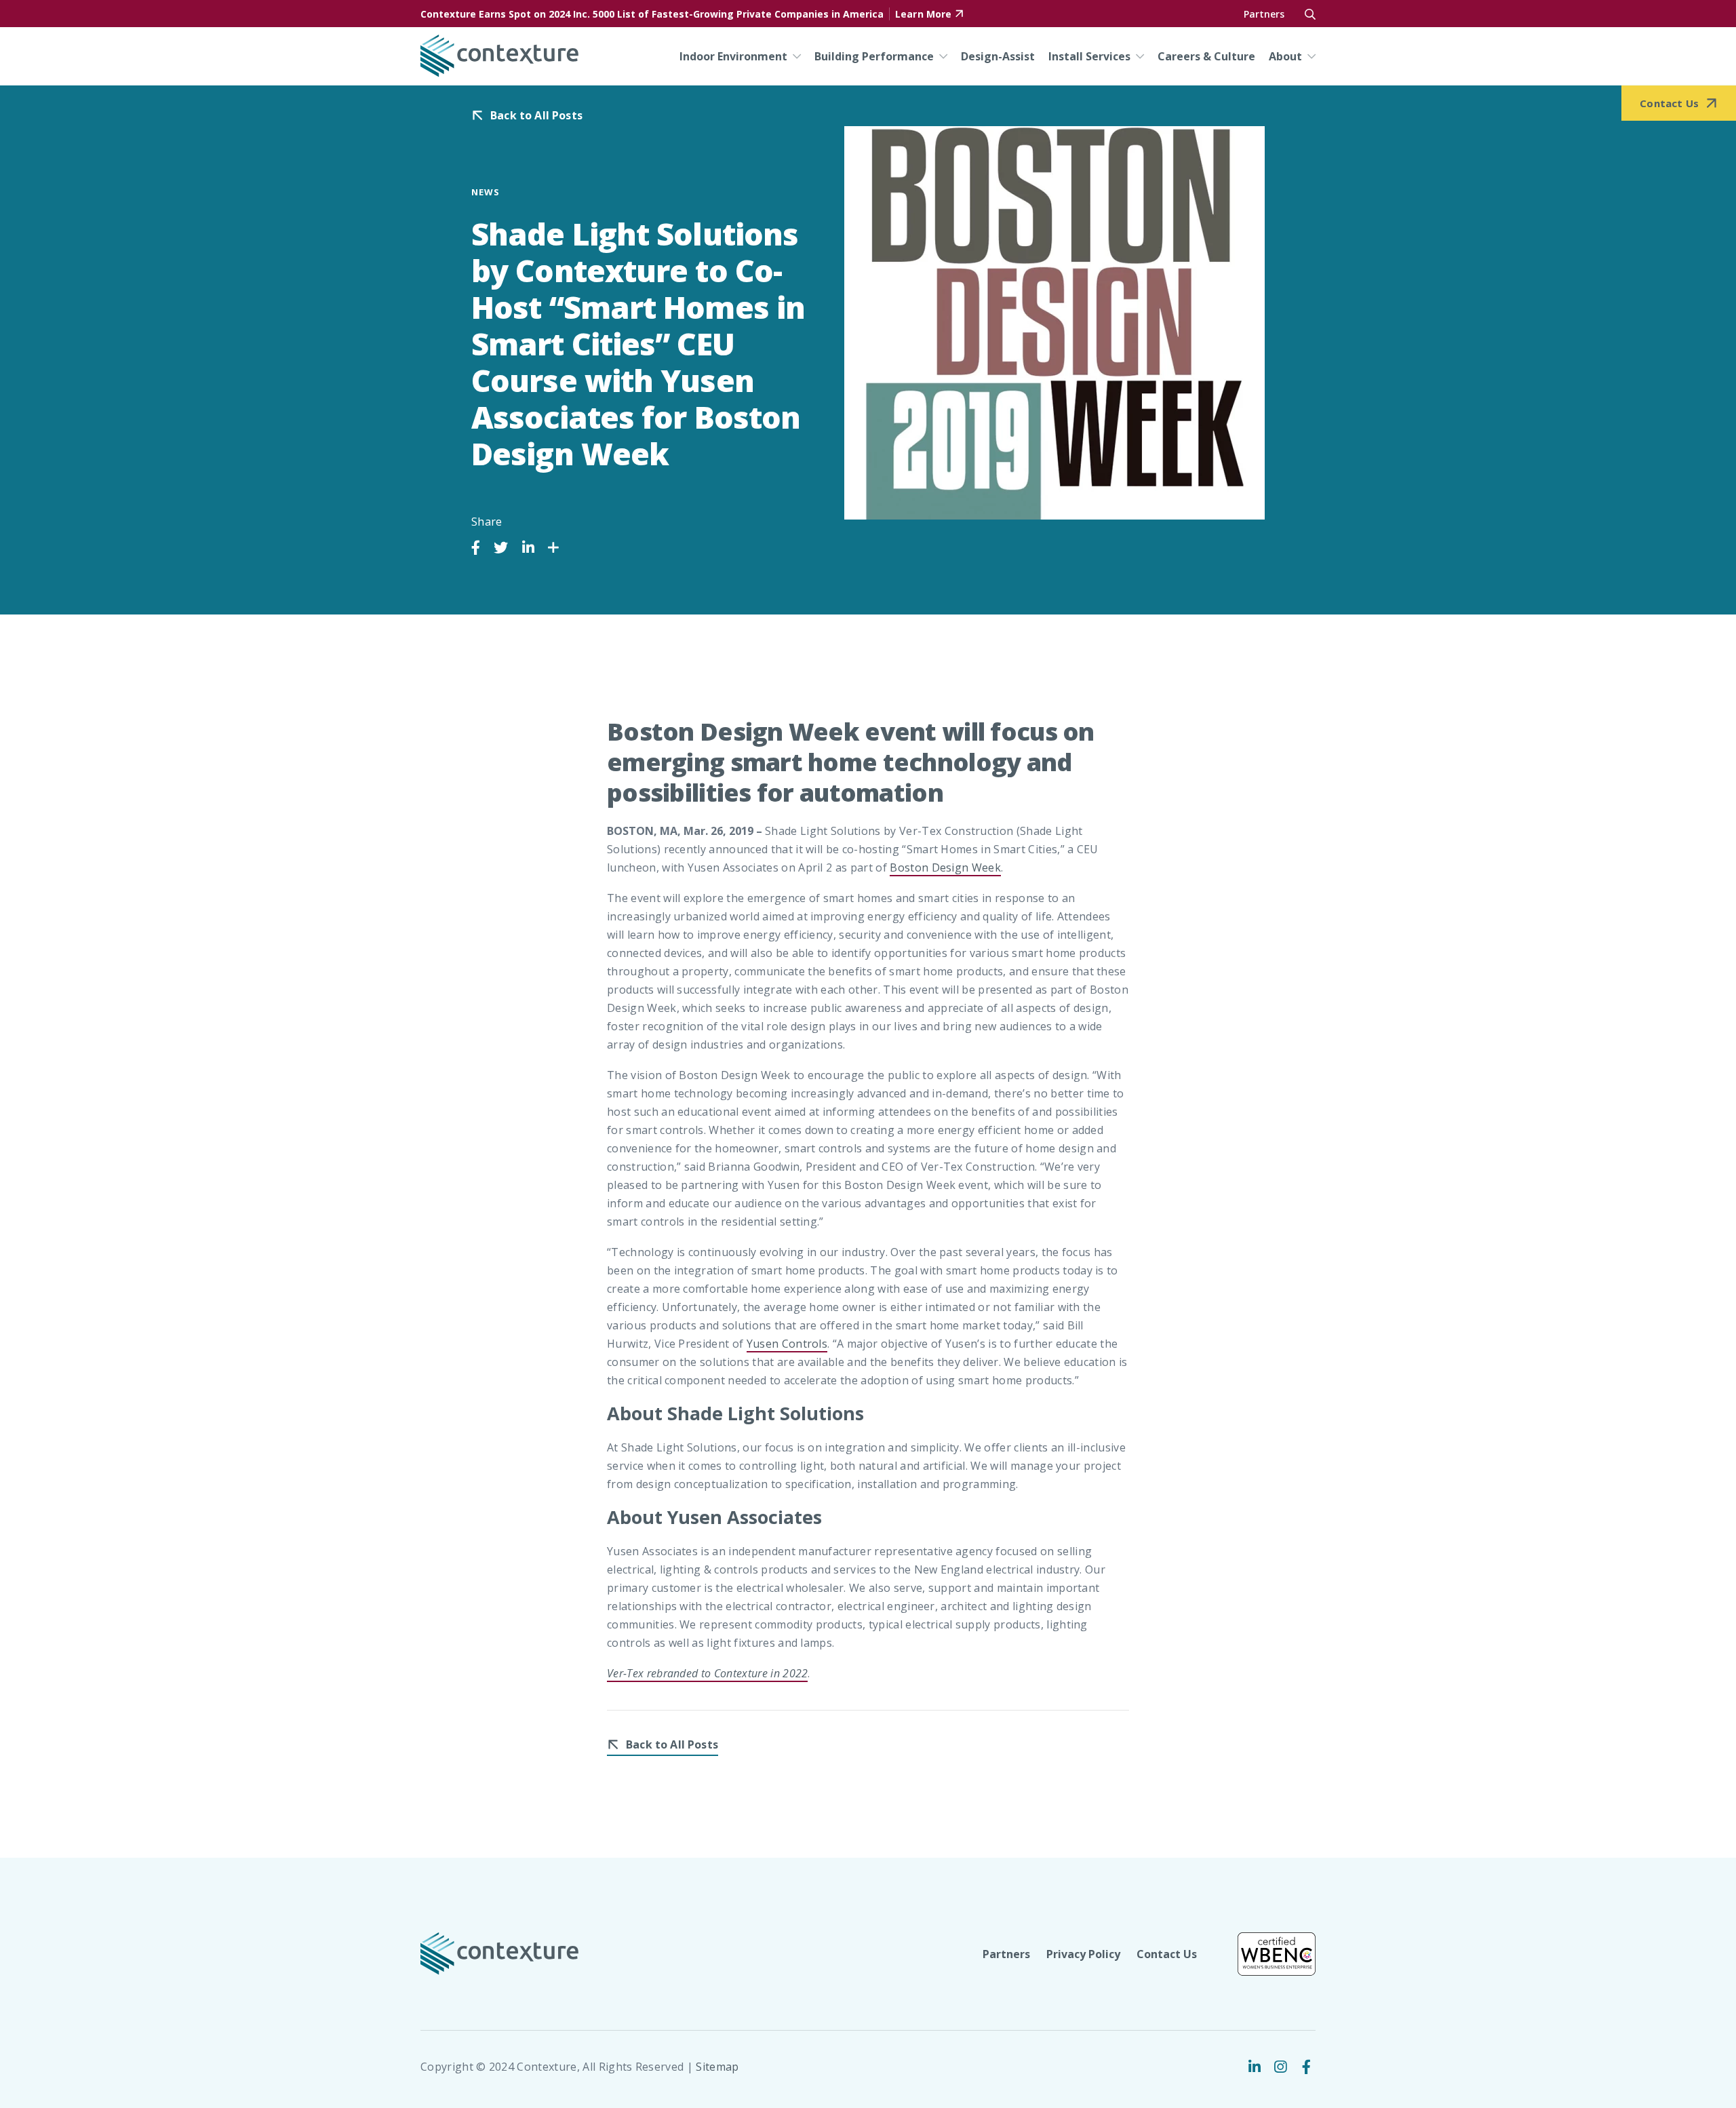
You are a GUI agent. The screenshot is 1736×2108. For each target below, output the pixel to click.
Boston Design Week (945, 867)
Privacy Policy (1083, 1954)
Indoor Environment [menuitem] (733, 56)
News (486, 192)
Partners (1264, 14)
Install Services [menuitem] (1089, 56)
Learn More (923, 14)
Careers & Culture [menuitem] (1206, 56)
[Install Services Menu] (1137, 56)
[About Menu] (1309, 56)
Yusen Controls (787, 1344)
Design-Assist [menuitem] (998, 56)
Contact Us (1167, 1954)
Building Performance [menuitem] (874, 56)
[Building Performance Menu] (941, 56)
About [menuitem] (1285, 56)
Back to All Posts (536, 116)
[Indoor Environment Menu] (794, 56)
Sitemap (717, 2067)
